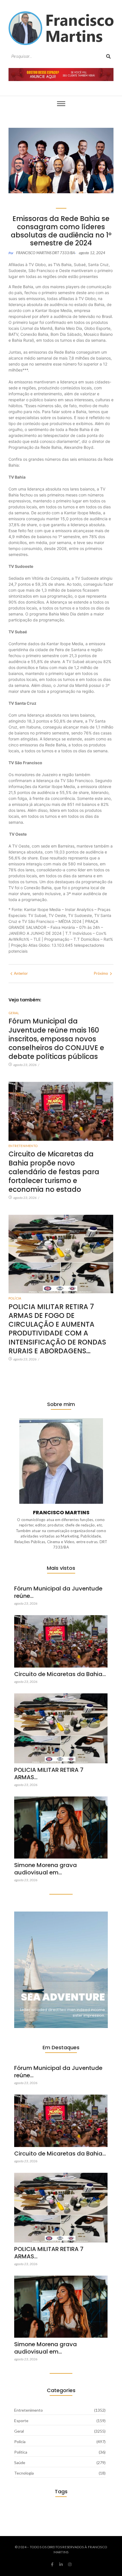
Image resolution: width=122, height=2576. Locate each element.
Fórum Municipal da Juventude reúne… (58, 1592)
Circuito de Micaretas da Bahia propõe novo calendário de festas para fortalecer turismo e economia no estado (54, 1172)
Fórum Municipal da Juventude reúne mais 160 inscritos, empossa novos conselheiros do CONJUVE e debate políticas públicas (56, 1039)
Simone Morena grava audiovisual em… (46, 1869)
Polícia (15, 1298)
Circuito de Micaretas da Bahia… (60, 1674)
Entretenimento (23, 1146)
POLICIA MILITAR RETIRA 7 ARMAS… (49, 1774)
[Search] (108, 57)
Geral (14, 1013)
